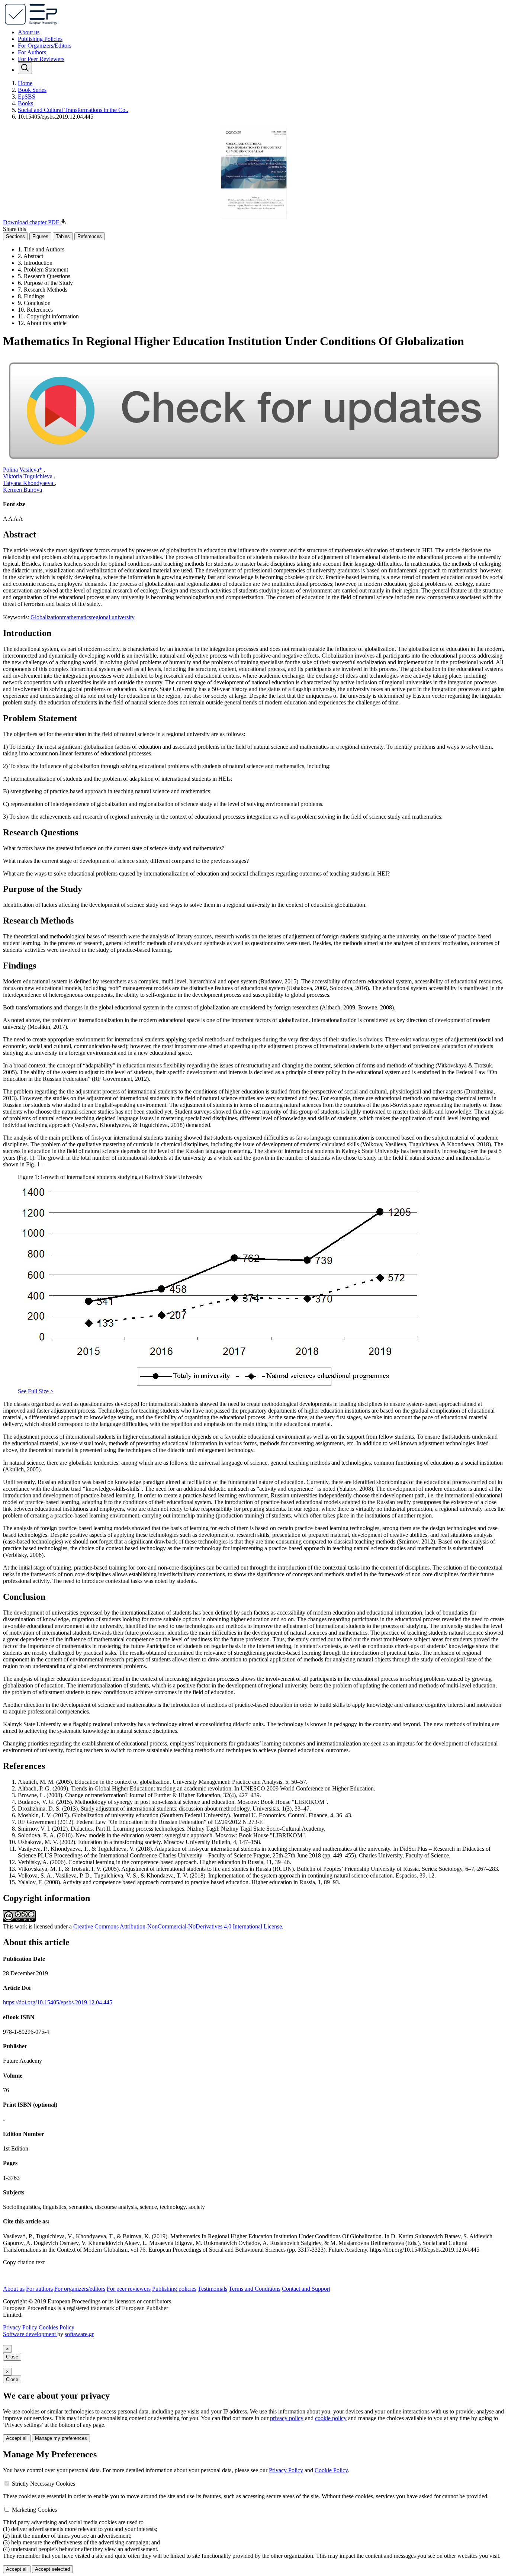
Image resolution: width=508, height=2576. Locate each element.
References (90, 236)
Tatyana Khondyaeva (29, 483)
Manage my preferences (61, 2438)
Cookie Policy (331, 2470)
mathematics (77, 617)
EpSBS (27, 97)
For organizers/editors (80, 2289)
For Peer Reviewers (41, 59)
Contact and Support (306, 2289)
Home (25, 83)
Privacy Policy (20, 2327)
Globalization (46, 617)
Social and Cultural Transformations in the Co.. (73, 110)
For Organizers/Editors (45, 46)
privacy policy (287, 2418)
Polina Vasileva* (23, 470)
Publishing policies (174, 2289)
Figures (40, 236)
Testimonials (213, 2289)
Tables (63, 236)
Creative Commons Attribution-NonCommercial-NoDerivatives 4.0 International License (178, 1926)
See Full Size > (36, 1391)
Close (12, 2357)
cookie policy (331, 2418)
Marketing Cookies (34, 2510)
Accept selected (52, 2569)
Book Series (32, 90)
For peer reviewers (129, 2289)
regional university (113, 617)
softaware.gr (79, 2334)
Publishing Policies (40, 39)
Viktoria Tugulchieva (28, 476)
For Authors (32, 52)
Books (25, 103)
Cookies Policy (57, 2327)
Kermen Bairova (22, 490)
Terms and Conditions (255, 2289)
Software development (30, 2334)
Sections (15, 236)
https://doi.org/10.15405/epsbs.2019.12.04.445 (58, 2002)
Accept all (17, 2438)
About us (29, 32)
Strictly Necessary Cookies (44, 2484)
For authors (39, 2289)
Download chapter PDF (32, 222)
